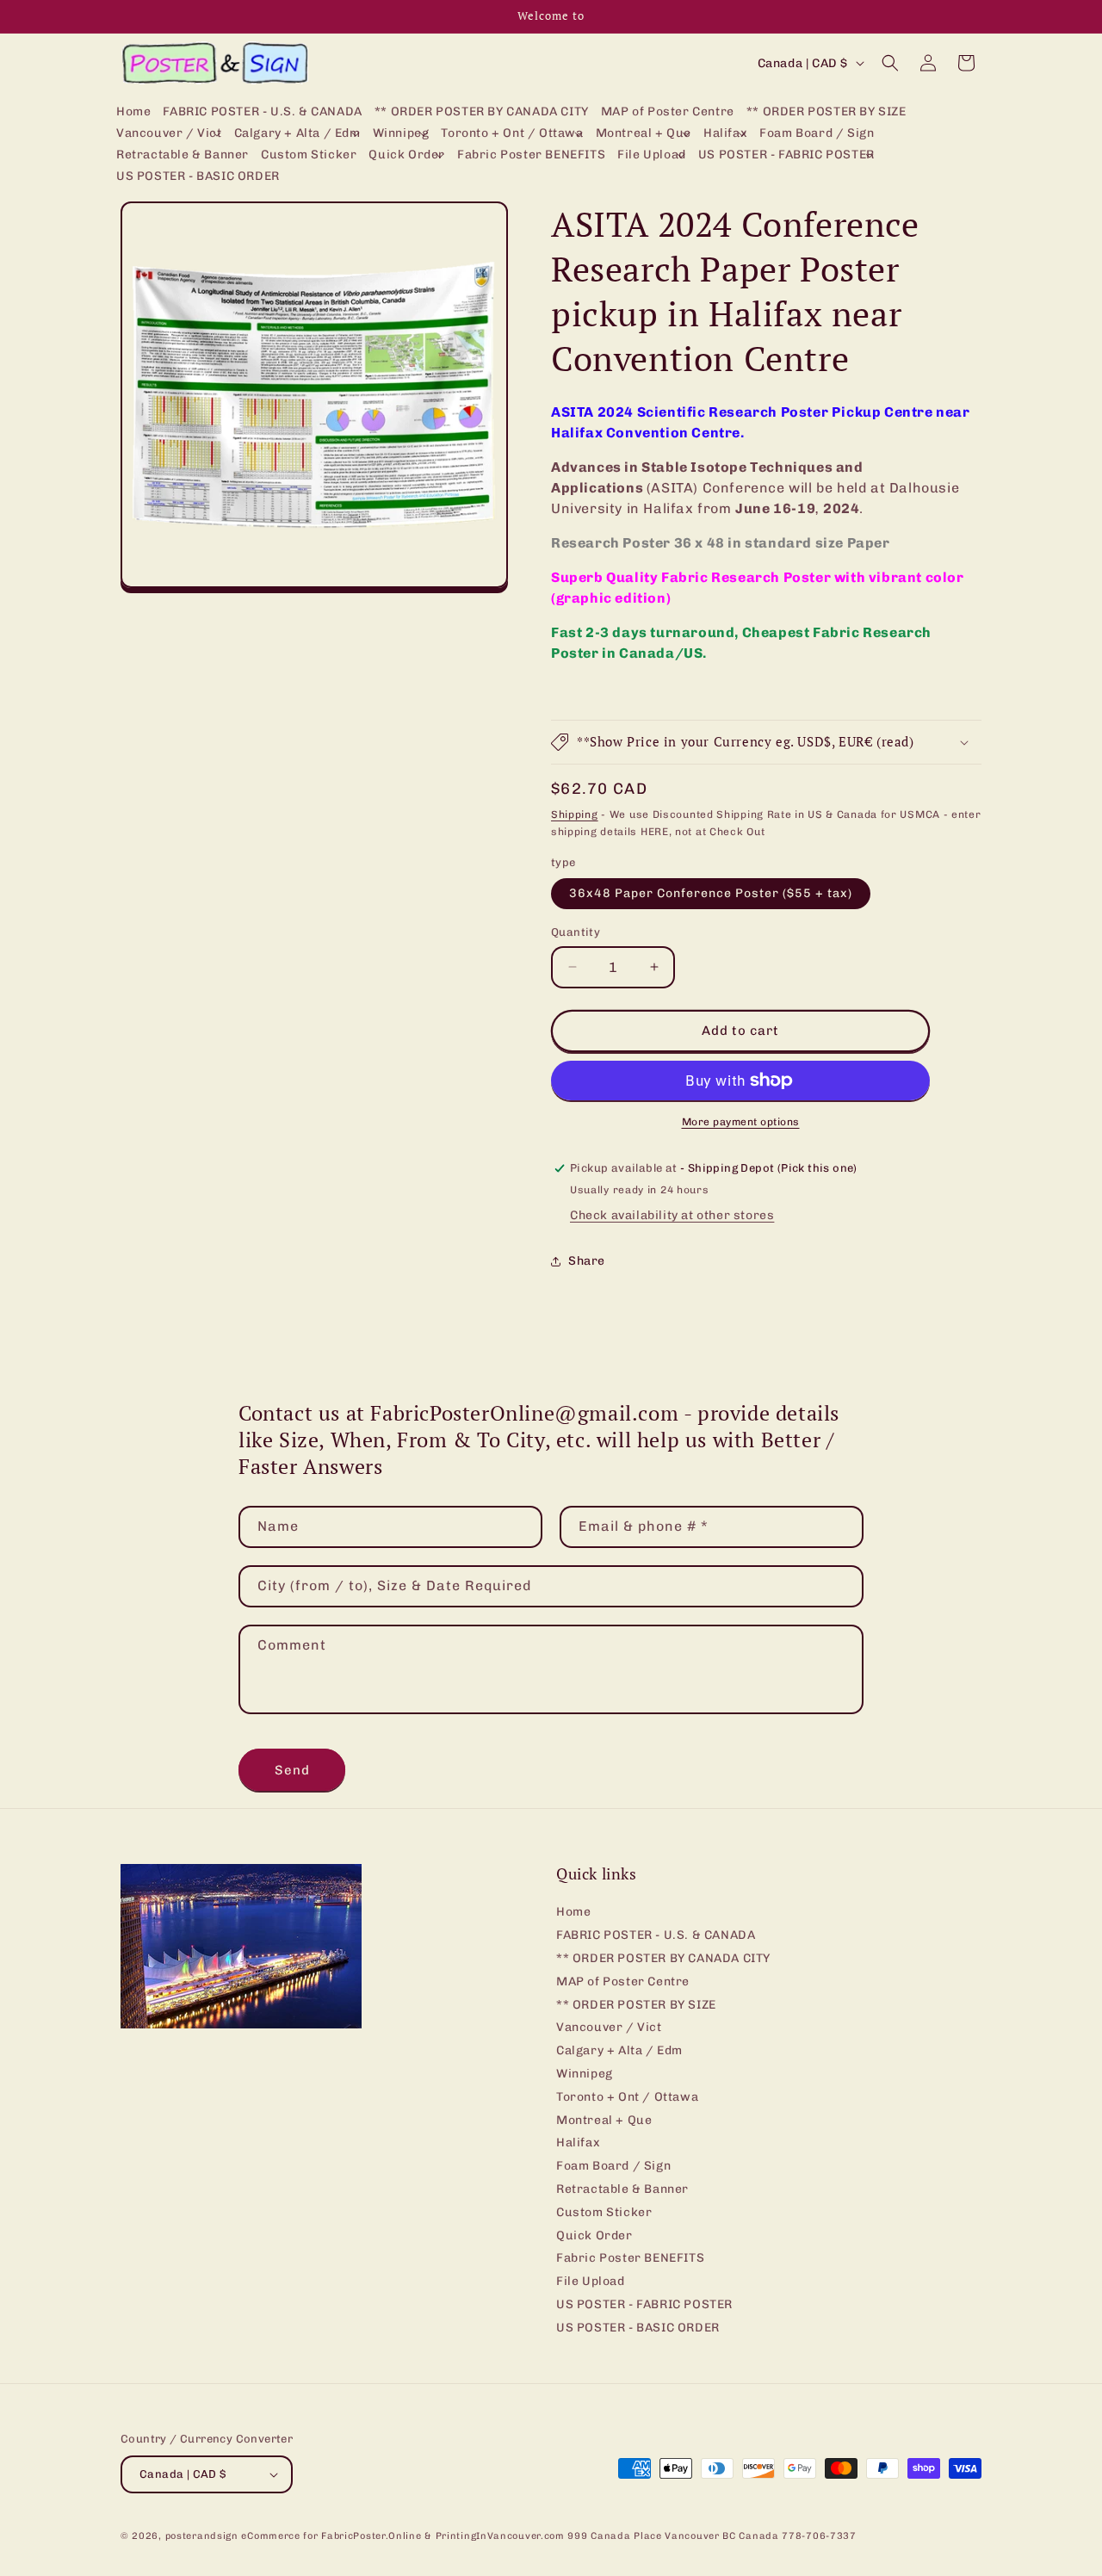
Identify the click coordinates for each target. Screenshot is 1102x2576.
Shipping (575, 814)
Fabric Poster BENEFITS (630, 2259)
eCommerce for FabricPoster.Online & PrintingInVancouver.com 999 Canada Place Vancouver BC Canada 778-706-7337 (548, 2536)
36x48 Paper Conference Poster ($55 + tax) (711, 893)
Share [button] (587, 1261)
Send (292, 1770)
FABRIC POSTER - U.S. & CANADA (656, 1935)
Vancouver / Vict (609, 2028)
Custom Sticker (604, 2212)
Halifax (578, 2143)
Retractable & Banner (622, 2189)
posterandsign (202, 2536)
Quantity (576, 932)
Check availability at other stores (672, 1215)
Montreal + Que (604, 2120)
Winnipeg (585, 2074)
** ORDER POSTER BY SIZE (636, 2005)
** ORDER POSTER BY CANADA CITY (663, 1958)
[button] (169, 134)
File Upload (591, 2281)
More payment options (741, 1122)
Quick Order (594, 2235)
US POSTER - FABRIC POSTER (644, 2304)
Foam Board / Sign (613, 2166)
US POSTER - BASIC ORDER (638, 2328)
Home (573, 1913)
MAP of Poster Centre (623, 1982)
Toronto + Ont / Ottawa (627, 2097)
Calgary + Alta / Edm (619, 2050)
